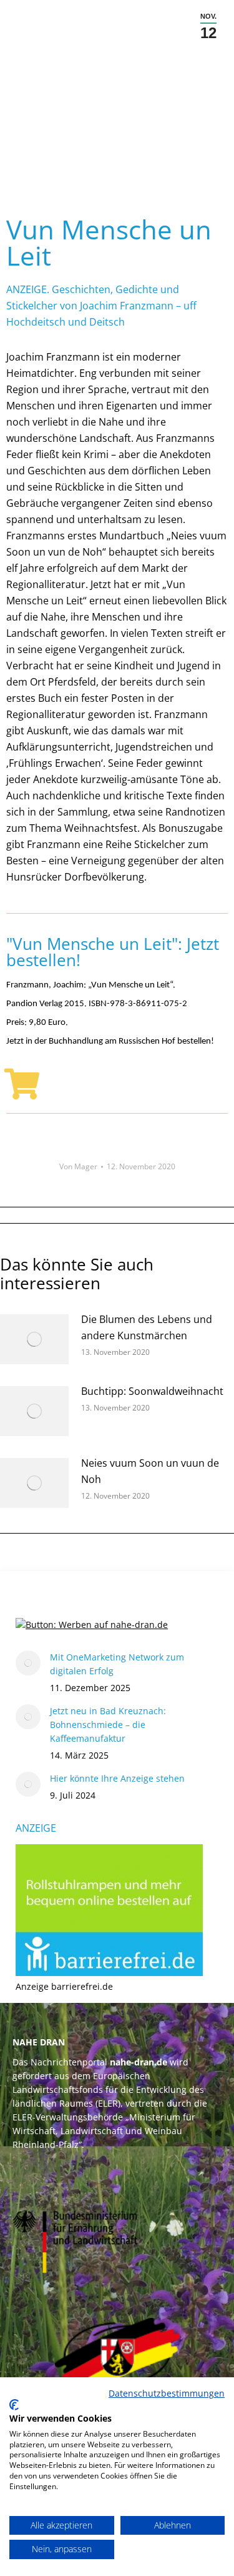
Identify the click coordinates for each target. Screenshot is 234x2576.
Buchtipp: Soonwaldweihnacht (152, 1391)
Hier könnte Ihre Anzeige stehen (117, 1778)
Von (78, 1166)
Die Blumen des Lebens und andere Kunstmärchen (147, 1327)
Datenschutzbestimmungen (167, 2393)
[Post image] (34, 1339)
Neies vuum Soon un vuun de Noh (150, 1471)
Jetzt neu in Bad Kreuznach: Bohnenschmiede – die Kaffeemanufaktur (108, 1725)
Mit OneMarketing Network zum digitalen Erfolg (117, 1664)
